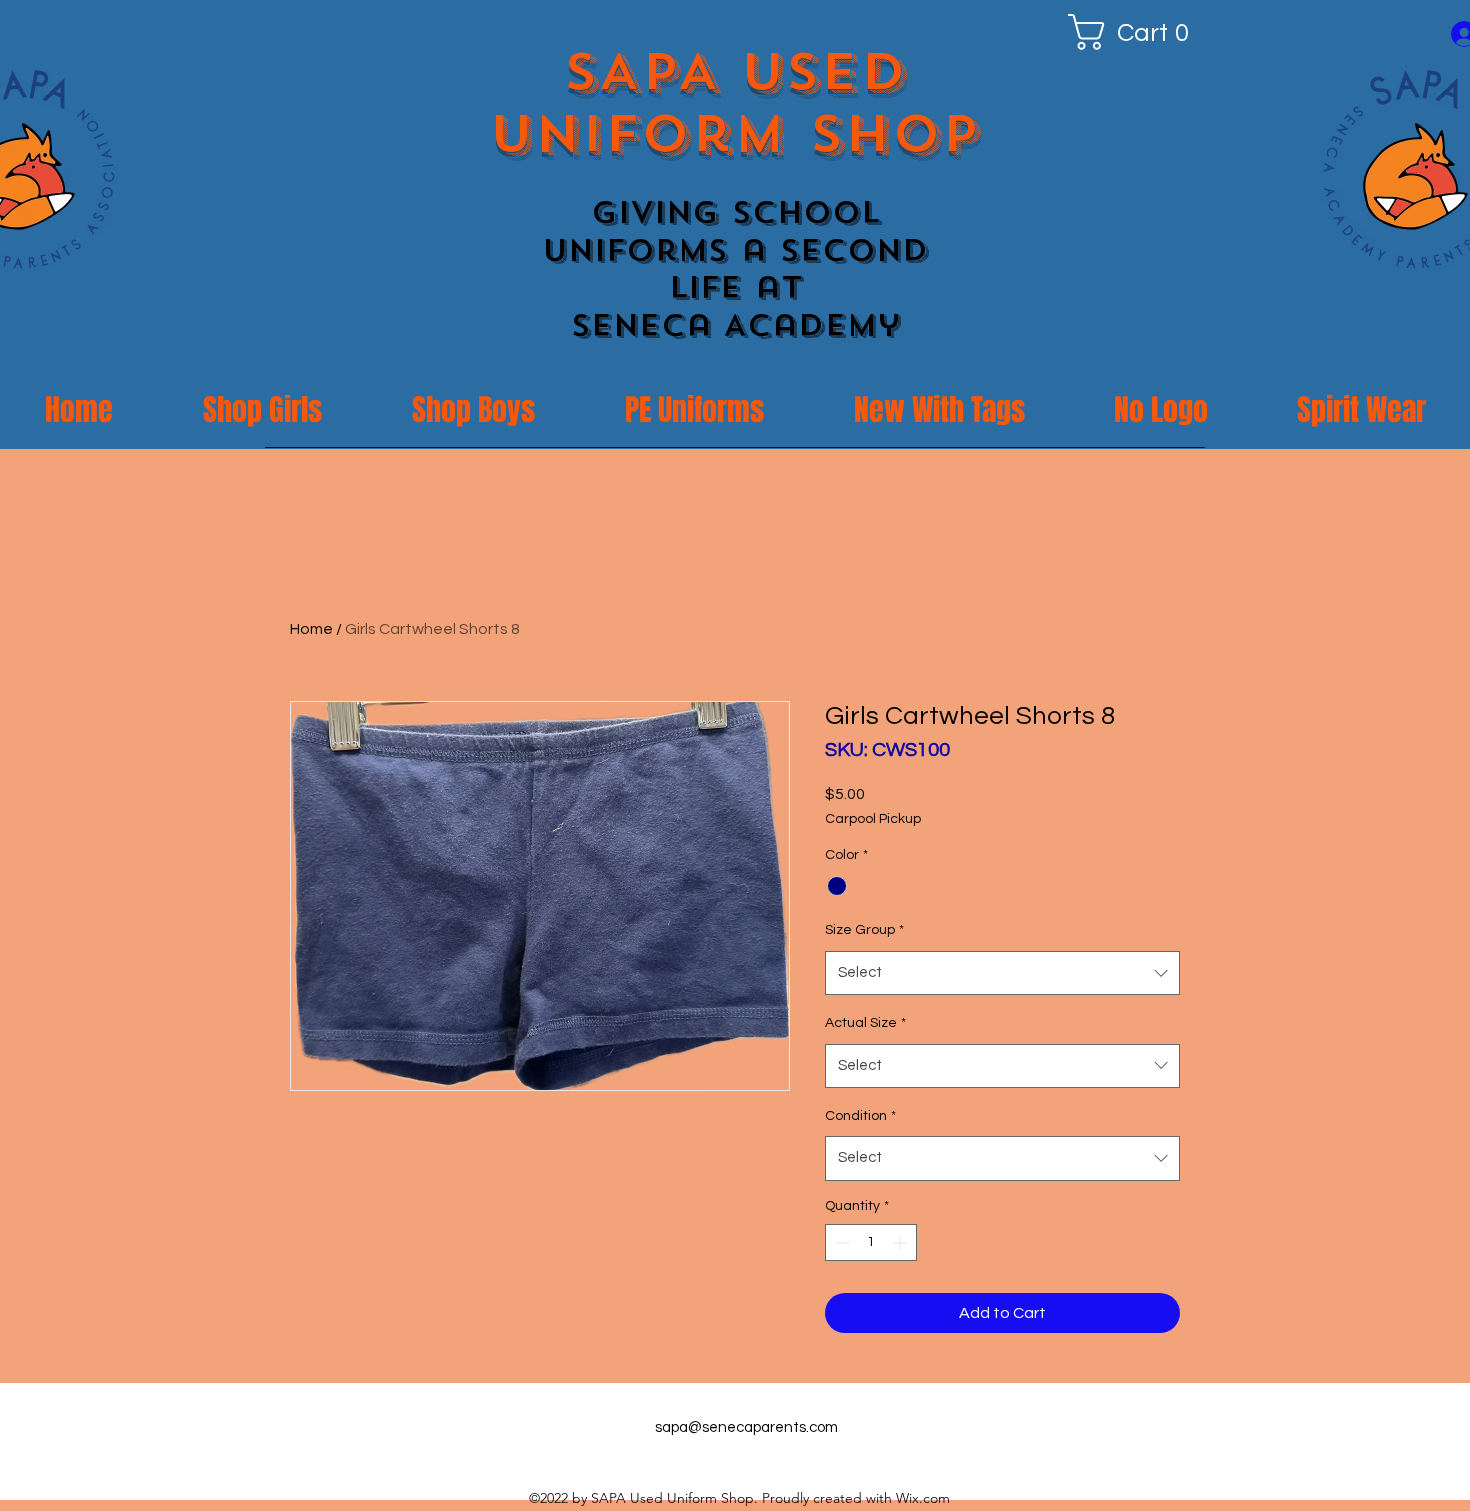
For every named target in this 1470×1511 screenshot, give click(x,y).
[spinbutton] (871, 1242)
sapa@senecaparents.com (746, 1427)
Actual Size (865, 1023)
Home (311, 629)
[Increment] (901, 1242)
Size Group (864, 930)
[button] (1136, 32)
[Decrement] (840, 1242)
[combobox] (1002, 973)
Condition (860, 1116)
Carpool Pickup (873, 819)
